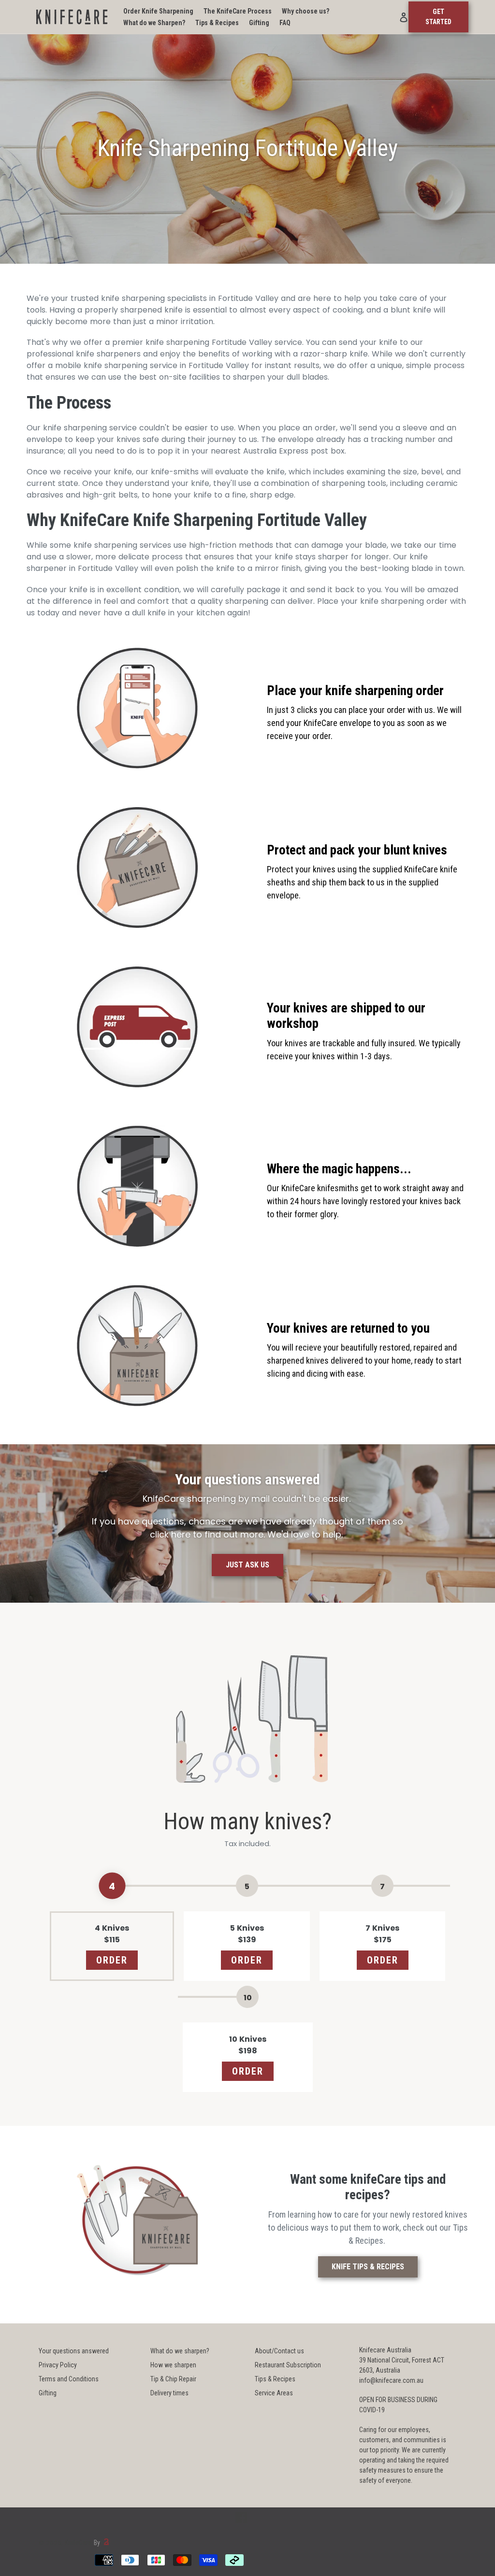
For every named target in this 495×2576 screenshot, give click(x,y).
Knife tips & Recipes (368, 2267)
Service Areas (274, 2393)
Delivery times (169, 2393)
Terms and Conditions (69, 2379)
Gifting (48, 2393)
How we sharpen (173, 2365)
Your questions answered (74, 2351)
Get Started (438, 17)
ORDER (112, 1960)
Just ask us (247, 1565)
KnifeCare (78, 2543)
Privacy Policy (58, 2365)
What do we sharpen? (180, 2351)
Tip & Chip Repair (173, 2379)
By (98, 2543)
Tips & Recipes (275, 2379)
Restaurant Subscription (288, 2365)
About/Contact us (279, 2351)
